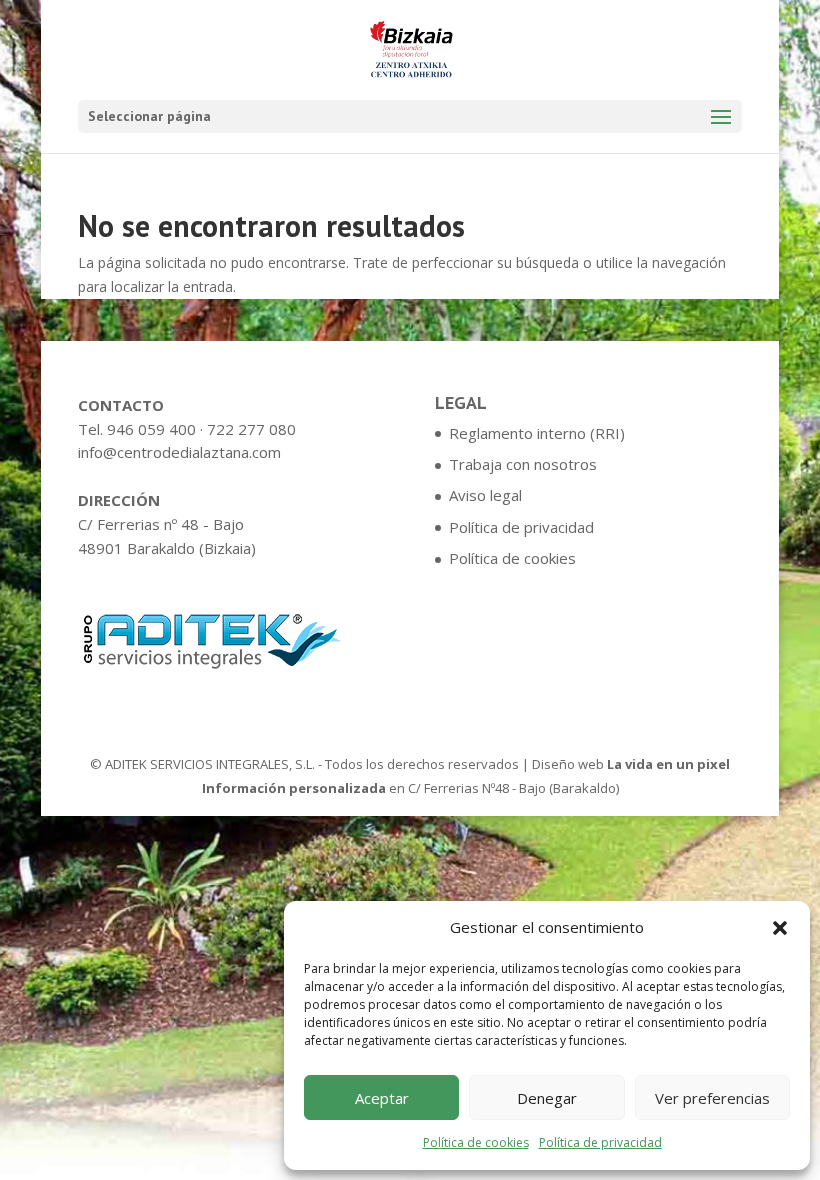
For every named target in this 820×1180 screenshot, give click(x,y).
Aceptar (382, 1098)
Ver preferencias (712, 1098)
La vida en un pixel (668, 764)
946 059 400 (151, 429)
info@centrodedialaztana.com (179, 452)
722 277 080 (251, 429)
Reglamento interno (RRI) (537, 433)
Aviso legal (485, 495)
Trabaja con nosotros (523, 464)
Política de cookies (476, 1142)
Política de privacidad (600, 1142)
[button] (780, 928)
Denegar (547, 1098)
